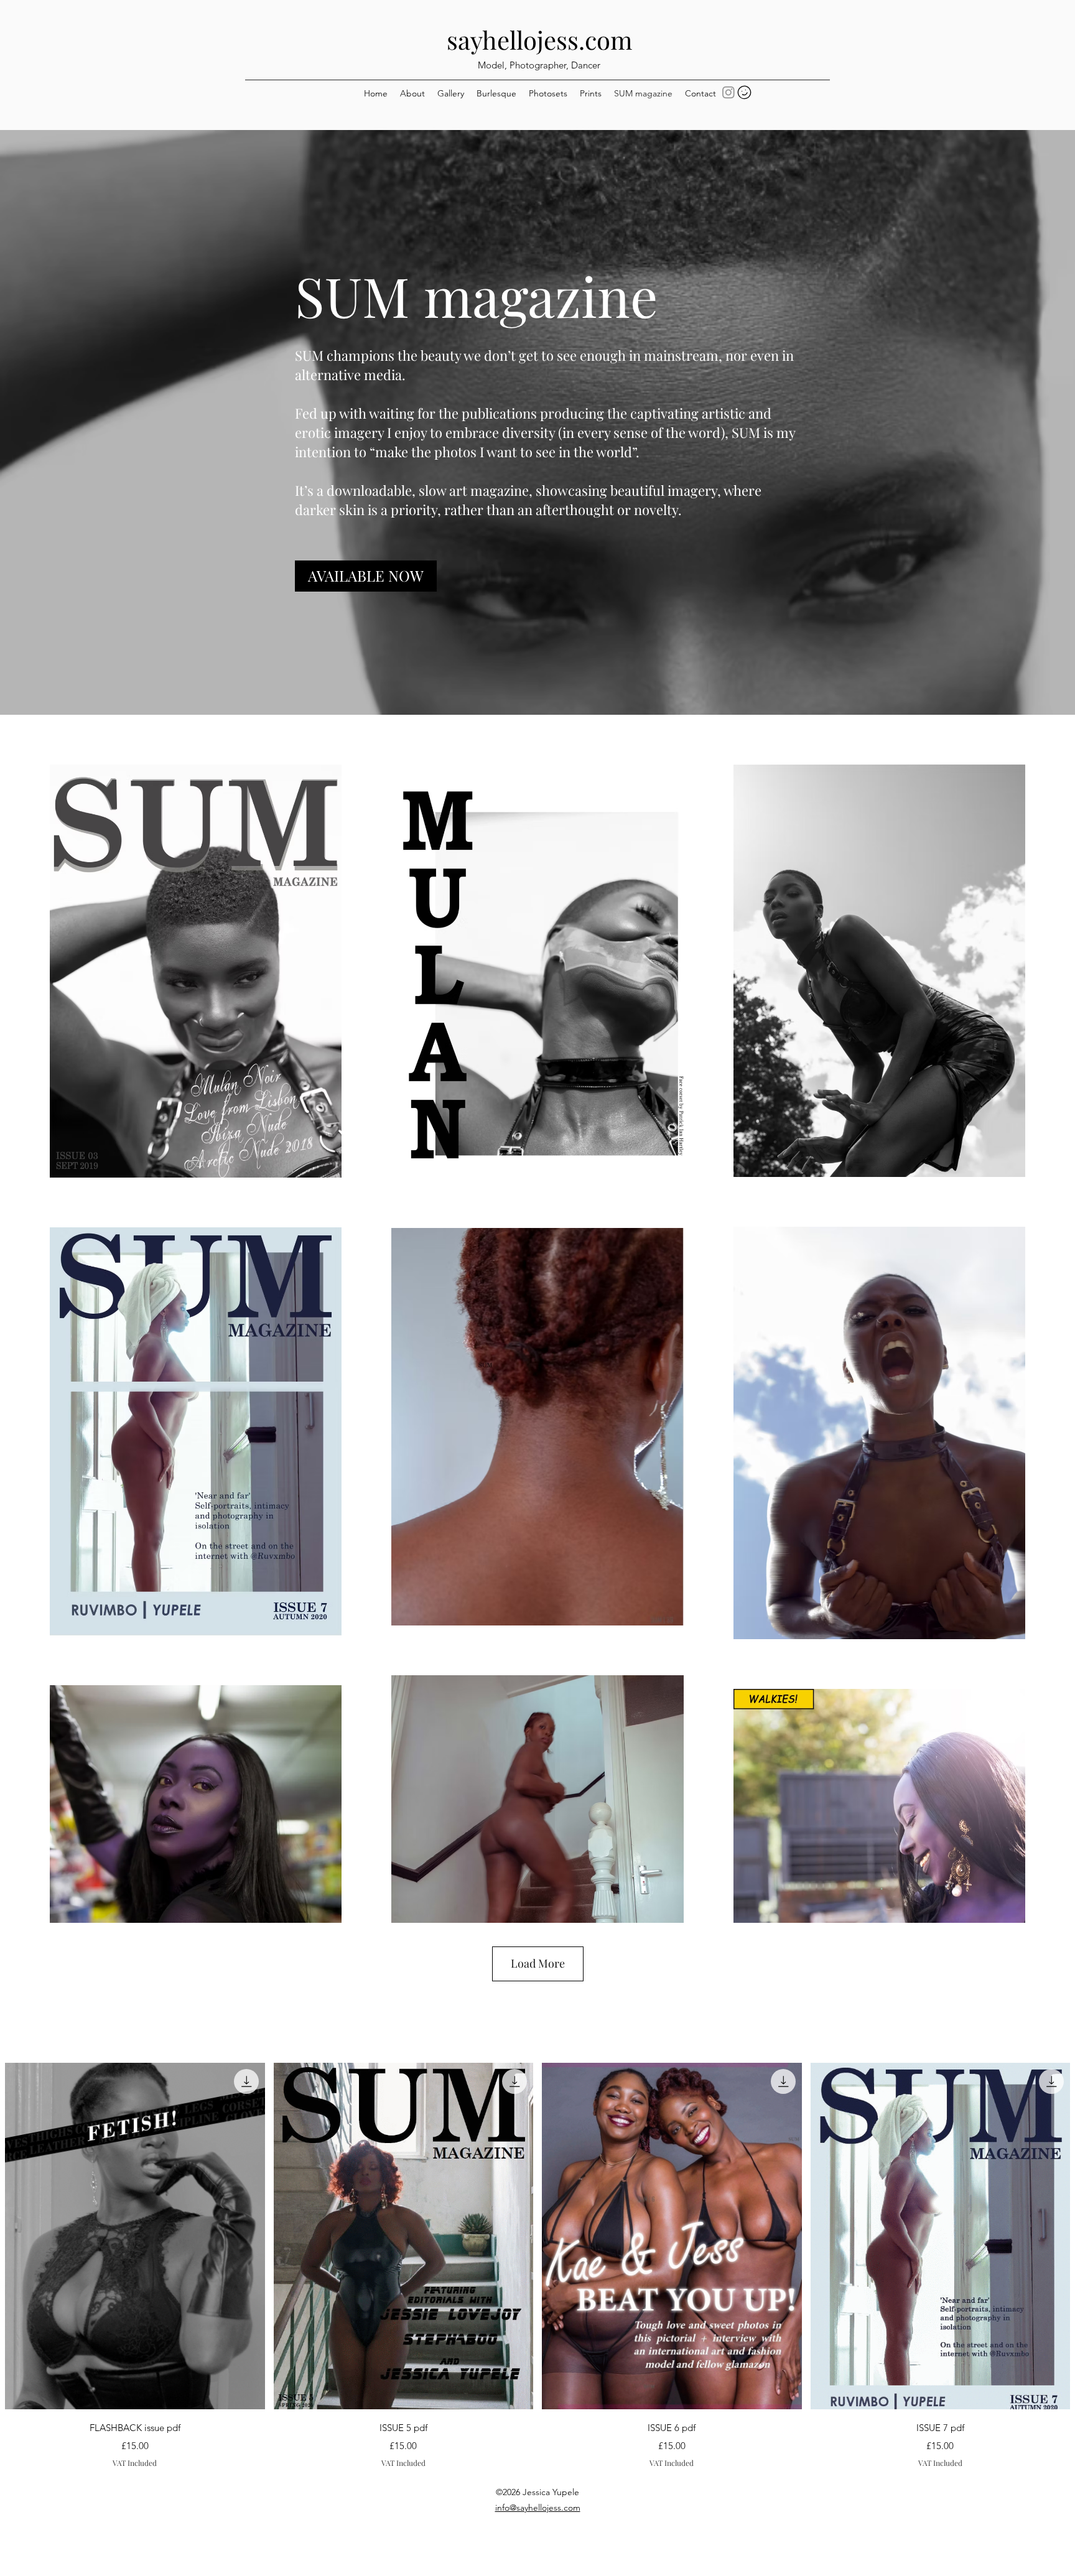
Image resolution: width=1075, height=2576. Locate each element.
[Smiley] (744, 92)
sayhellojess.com (540, 40)
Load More (538, 1963)
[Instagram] (728, 92)
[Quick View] (135, 2236)
